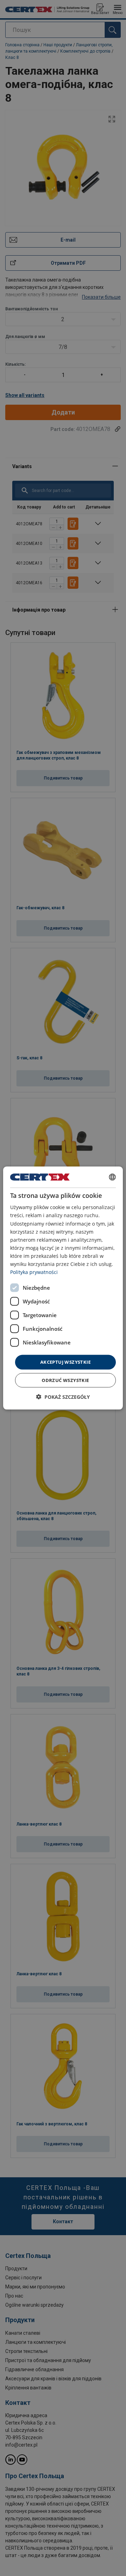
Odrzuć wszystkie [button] (65, 1380)
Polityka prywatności (34, 1272)
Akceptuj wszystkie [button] (65, 1362)
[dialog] (63, 1288)
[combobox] (112, 1177)
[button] (63, 1397)
